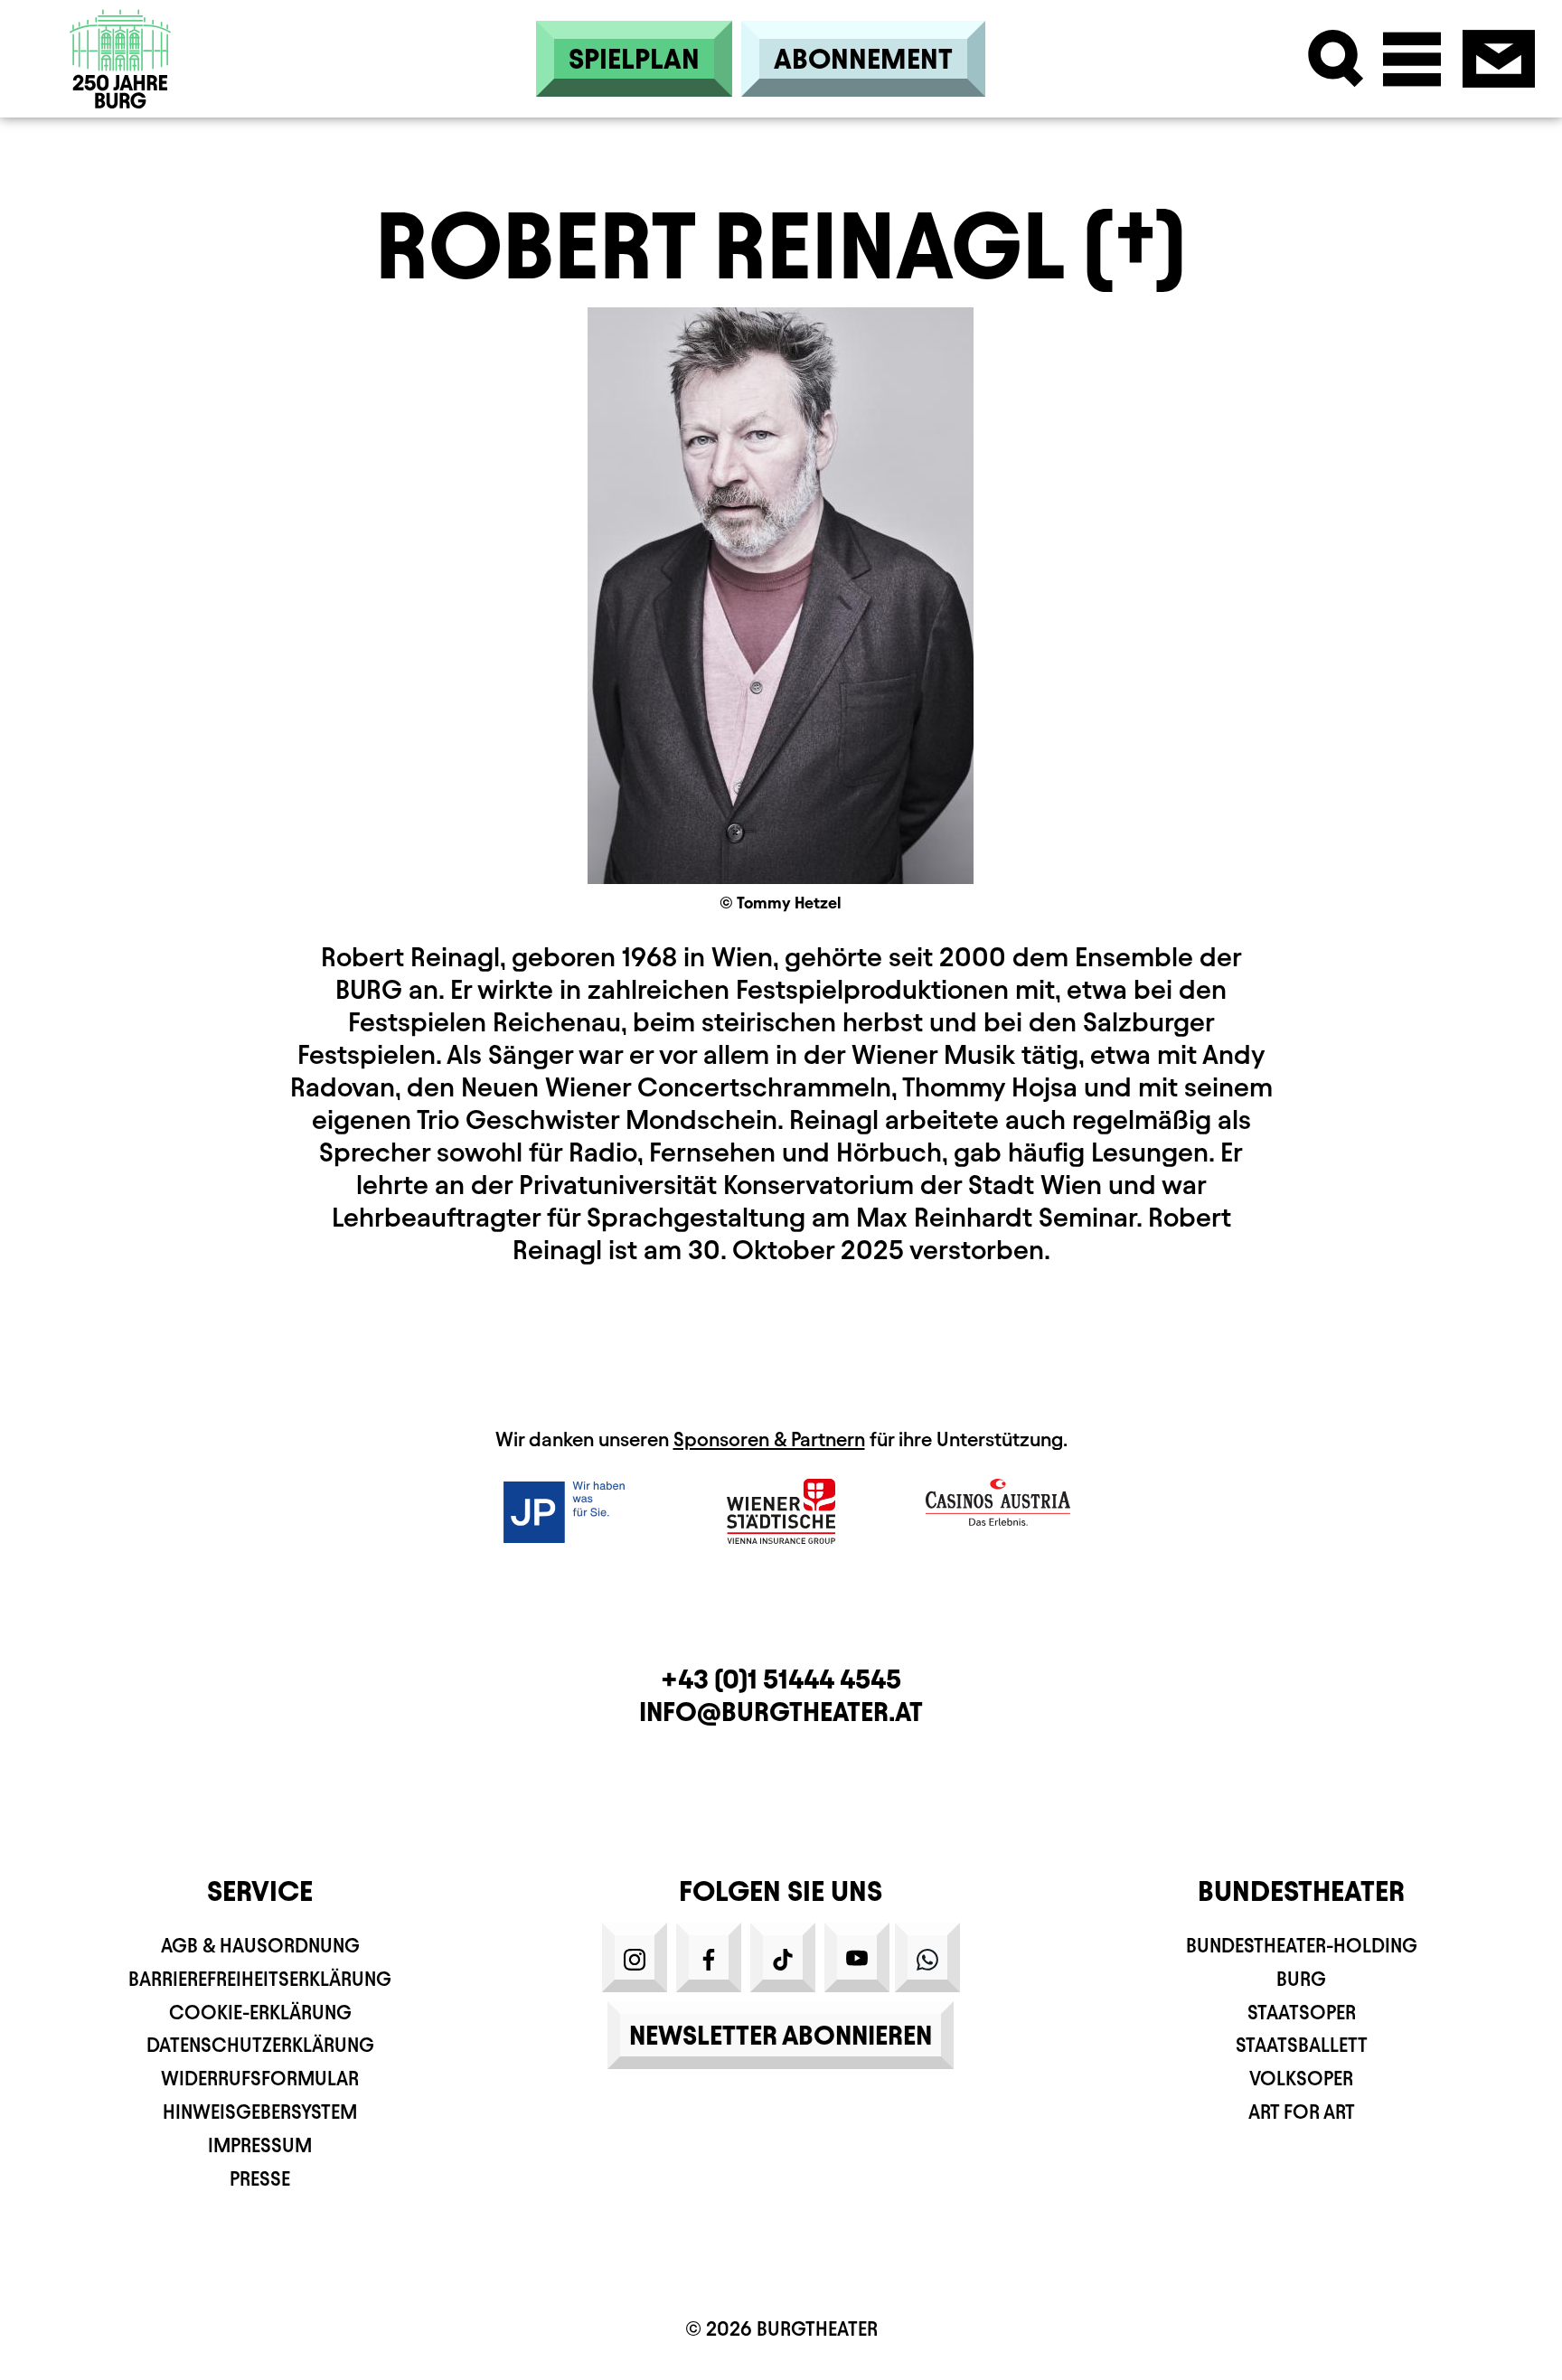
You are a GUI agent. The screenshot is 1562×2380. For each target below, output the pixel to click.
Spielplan (634, 59)
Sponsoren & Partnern (769, 1439)
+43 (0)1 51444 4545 (781, 1679)
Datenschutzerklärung (260, 2045)
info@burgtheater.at (781, 1712)
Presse (260, 2179)
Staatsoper (1302, 2013)
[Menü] (1412, 59)
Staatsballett (1302, 2045)
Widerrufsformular (260, 2079)
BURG (1301, 1979)
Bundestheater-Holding (1302, 1946)
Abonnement (863, 59)
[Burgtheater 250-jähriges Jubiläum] (121, 59)
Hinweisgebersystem (260, 2112)
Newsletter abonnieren (781, 2035)
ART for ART (1302, 2112)
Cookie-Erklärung (260, 2013)
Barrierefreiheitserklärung (260, 1979)
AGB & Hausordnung (260, 1946)
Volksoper (1301, 2079)
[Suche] (1336, 59)
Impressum (260, 2145)
